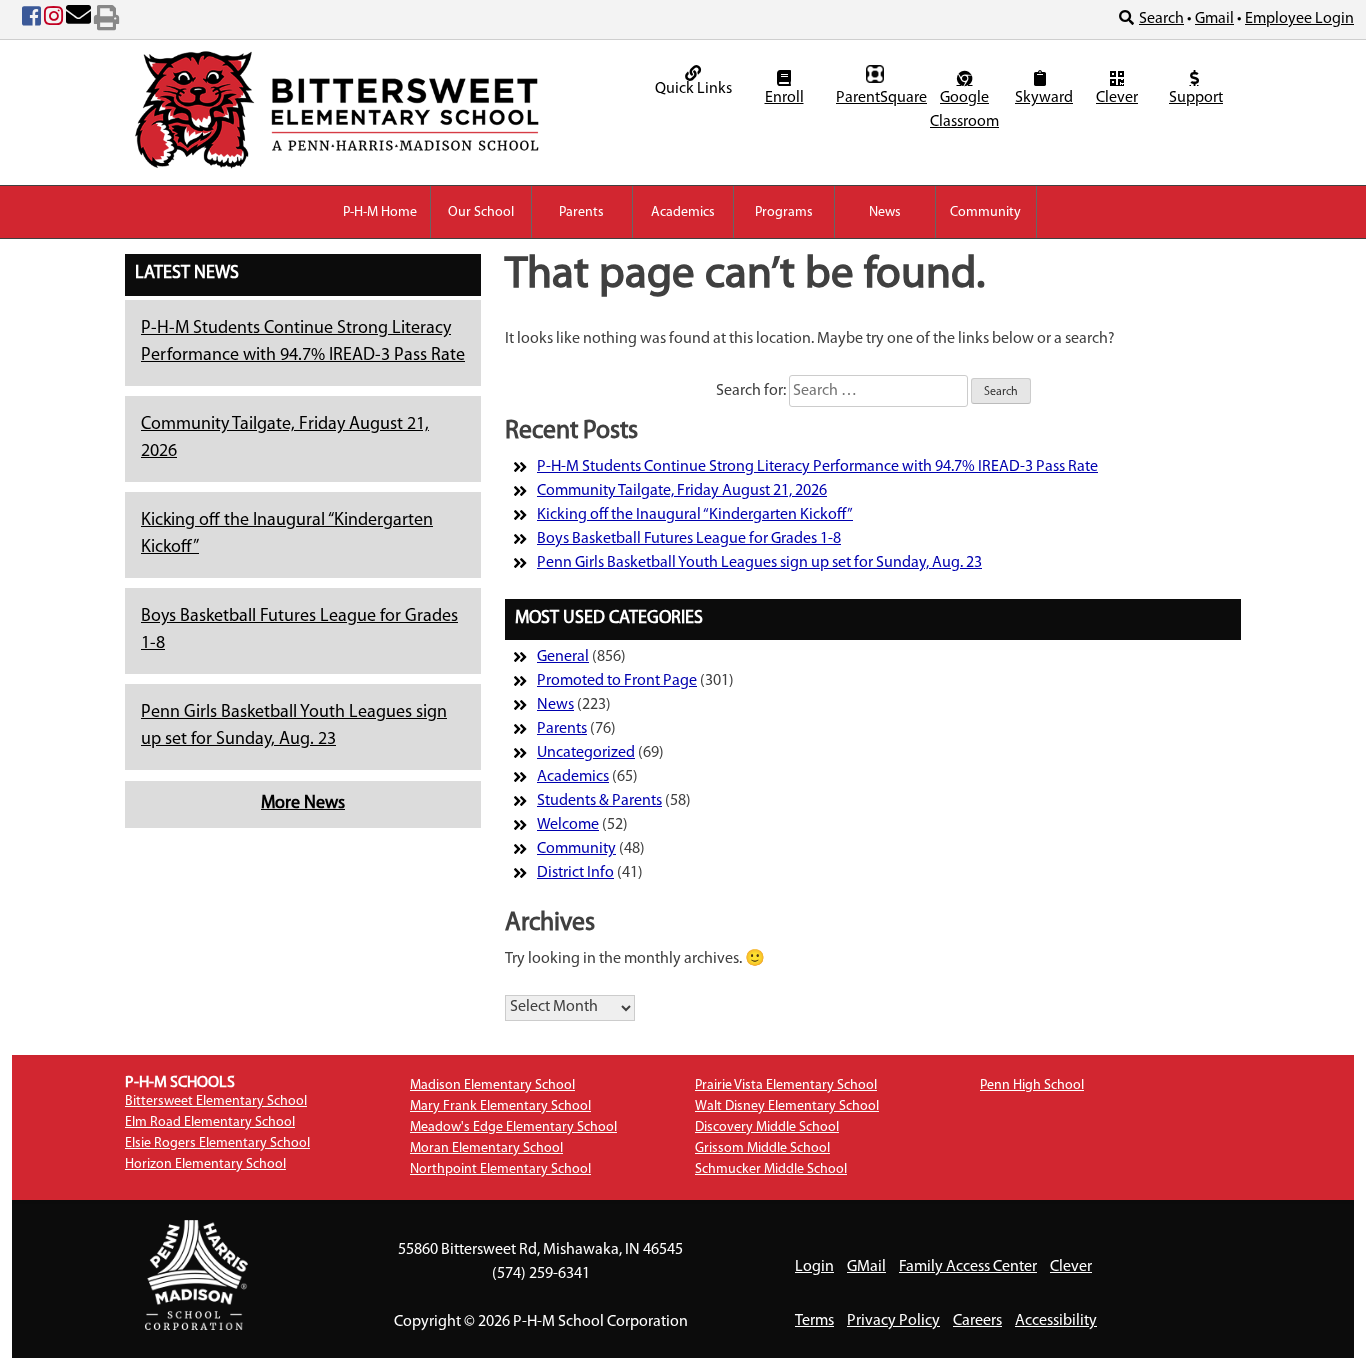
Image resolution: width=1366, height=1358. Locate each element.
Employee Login (1299, 19)
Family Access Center (968, 1267)
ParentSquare (877, 98)
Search (1161, 19)
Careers (977, 1321)
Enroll (784, 98)
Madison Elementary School (492, 1085)
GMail (866, 1267)
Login (814, 1267)
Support (1196, 98)
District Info (575, 873)
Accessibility (1056, 1321)
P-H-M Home (380, 212)
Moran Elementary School (486, 1148)
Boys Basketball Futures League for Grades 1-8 (689, 539)
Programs (784, 212)
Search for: (751, 391)
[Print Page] (106, 20)
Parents (581, 212)
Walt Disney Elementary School (787, 1106)
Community (985, 212)
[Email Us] (78, 20)
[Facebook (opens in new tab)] (31, 20)
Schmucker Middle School (771, 1169)
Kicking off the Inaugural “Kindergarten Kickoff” (695, 515)
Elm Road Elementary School (210, 1122)
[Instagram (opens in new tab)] (53, 20)
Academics (683, 212)
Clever (1117, 98)
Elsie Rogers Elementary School (217, 1143)
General (563, 657)
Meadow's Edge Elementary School (513, 1127)
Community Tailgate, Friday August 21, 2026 (682, 491)
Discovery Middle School (767, 1127)
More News (303, 804)
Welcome (568, 825)
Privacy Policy (893, 1321)
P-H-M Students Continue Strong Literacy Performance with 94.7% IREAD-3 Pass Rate (817, 467)
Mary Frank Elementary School (500, 1106)
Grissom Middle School (762, 1148)
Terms (814, 1321)
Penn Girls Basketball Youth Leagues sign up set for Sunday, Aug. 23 (759, 563)
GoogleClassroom (964, 110)
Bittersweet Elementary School (216, 1101)
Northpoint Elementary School (500, 1169)
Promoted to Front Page (617, 681)
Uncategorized (586, 753)
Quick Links (693, 89)
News (885, 212)
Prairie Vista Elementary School (786, 1085)
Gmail (1214, 19)
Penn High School (1032, 1085)
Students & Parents (599, 801)
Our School (481, 212)
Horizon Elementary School (205, 1164)
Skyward (1042, 98)
